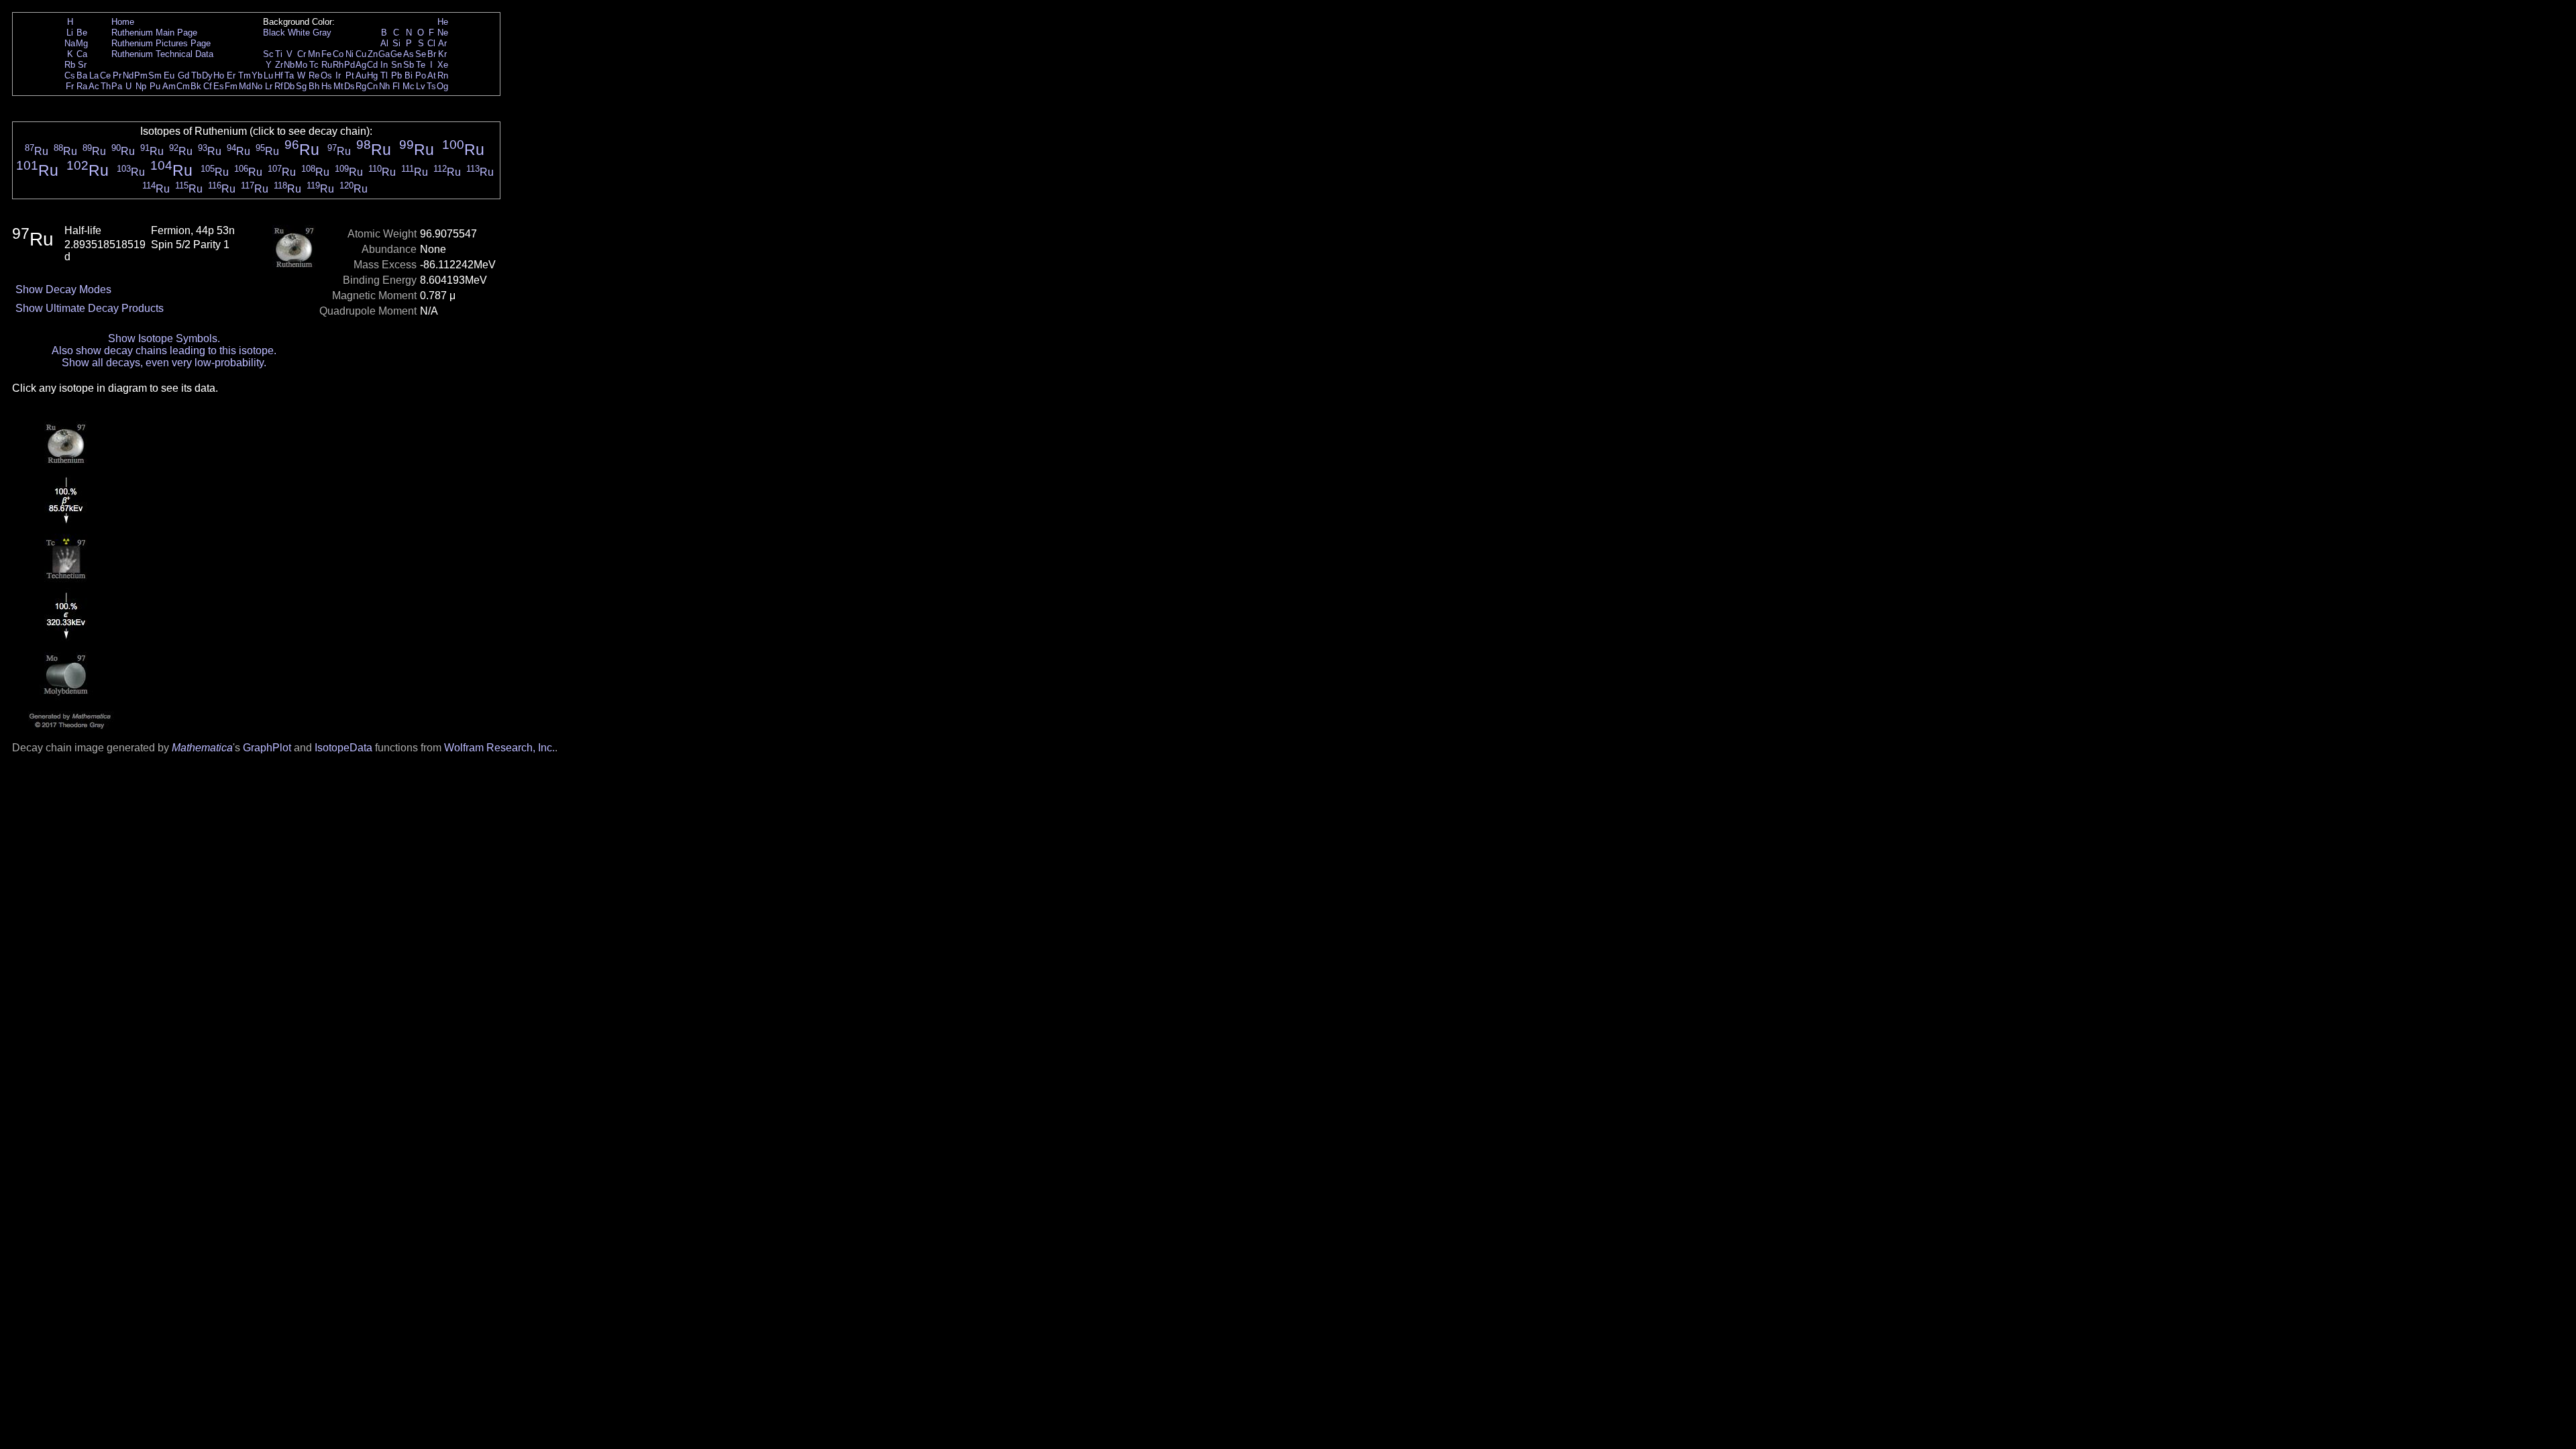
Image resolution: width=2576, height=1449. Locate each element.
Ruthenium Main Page (154, 33)
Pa (117, 86)
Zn (373, 54)
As (409, 54)
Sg (301, 86)
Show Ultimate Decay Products (90, 308)
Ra (82, 86)
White (299, 33)
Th (106, 86)
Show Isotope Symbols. (164, 338)
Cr (302, 54)
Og (442, 86)
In (384, 65)
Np (141, 86)
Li (70, 33)
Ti (279, 54)
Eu (169, 75)
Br (432, 54)
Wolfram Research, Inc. (499, 748)
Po (421, 75)
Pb (396, 75)
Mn (314, 54)
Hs (327, 86)
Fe (326, 54)
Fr (70, 86)
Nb (289, 65)
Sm (155, 75)
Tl (384, 75)
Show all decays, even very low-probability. (164, 363)
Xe (443, 65)
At (432, 75)
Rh (338, 65)
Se (421, 54)
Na (70, 43)
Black (274, 33)
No (257, 86)
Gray (322, 33)
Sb (409, 65)
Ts (431, 86)
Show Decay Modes (63, 289)
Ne (443, 33)
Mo (301, 65)
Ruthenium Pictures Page (161, 43)
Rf (279, 86)
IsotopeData (343, 748)
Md (245, 86)
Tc (314, 65)
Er (231, 75)
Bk (196, 86)
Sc (268, 54)
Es (219, 86)
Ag (361, 65)
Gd (183, 75)
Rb (70, 65)
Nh (384, 86)
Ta (289, 75)
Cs (70, 75)
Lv (421, 86)
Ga (384, 54)
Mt (338, 86)
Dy (207, 75)
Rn (443, 75)
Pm (141, 75)
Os (326, 75)
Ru (327, 65)
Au (361, 75)
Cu (361, 54)
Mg (82, 43)
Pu (155, 86)
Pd (350, 65)
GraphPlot (267, 748)
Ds (350, 86)
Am (169, 86)
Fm (231, 86)
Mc (409, 86)
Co (338, 54)
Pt (350, 75)
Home (123, 22)
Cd (372, 65)
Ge (396, 54)
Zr (279, 65)
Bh (314, 86)
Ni (350, 54)
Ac (94, 86)
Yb (257, 75)
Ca (82, 54)
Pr (117, 75)
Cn (372, 86)
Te (421, 65)
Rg (361, 86)
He (443, 22)
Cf (208, 86)
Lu (268, 75)
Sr (82, 65)
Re (314, 75)
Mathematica (202, 748)
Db (289, 86)
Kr (442, 54)
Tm (245, 75)
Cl (431, 43)
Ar (442, 43)
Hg (372, 75)
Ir (338, 75)
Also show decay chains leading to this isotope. (164, 351)
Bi (409, 75)
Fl (396, 86)
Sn (396, 65)
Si (396, 43)
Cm (183, 86)
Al (384, 43)
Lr (269, 86)
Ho (219, 75)
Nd (128, 75)
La (94, 75)
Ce (105, 75)
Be (82, 33)
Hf (279, 75)
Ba (82, 75)
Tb (196, 75)
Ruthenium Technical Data (162, 54)
